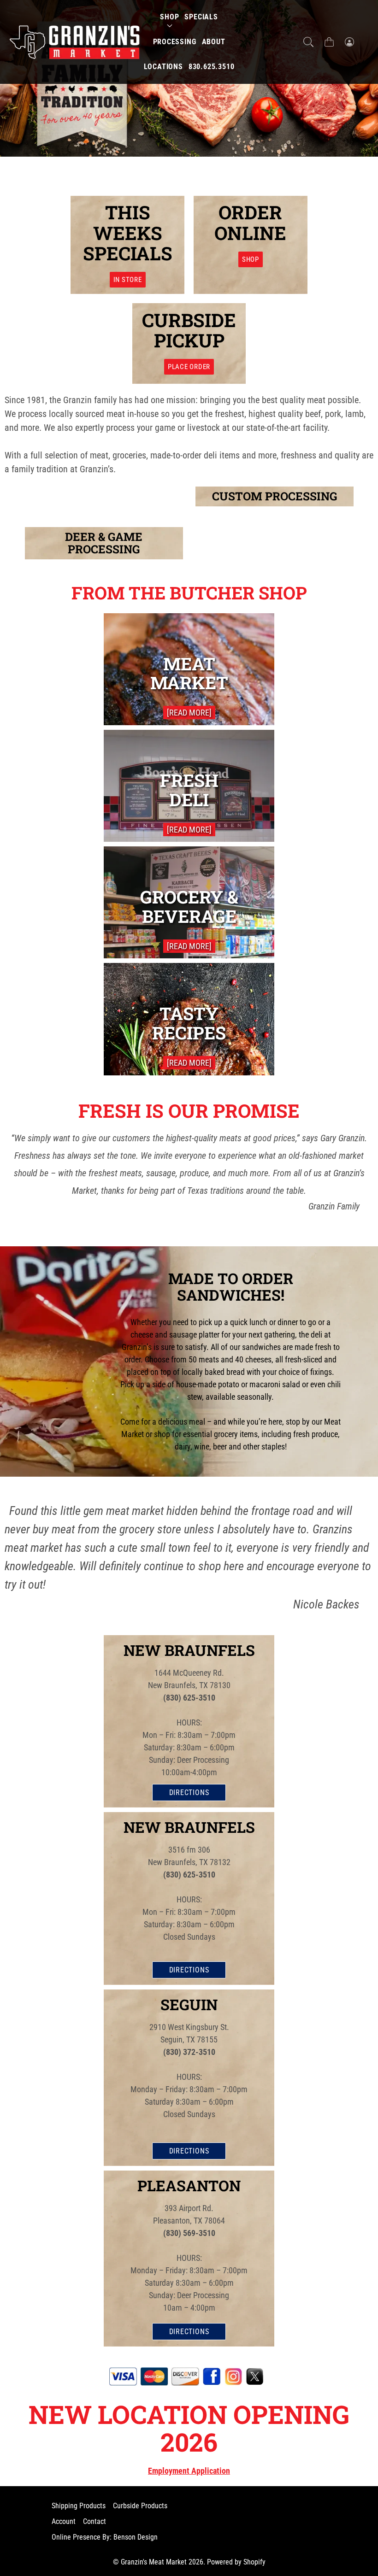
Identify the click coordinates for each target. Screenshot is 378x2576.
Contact (94, 2521)
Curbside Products (140, 2506)
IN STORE (128, 280)
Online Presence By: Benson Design (105, 2537)
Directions (189, 1793)
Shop (169, 17)
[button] (308, 42)
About (214, 42)
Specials (201, 17)
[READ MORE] (189, 713)
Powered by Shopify (236, 2562)
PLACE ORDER (189, 367)
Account (64, 2521)
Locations (163, 67)
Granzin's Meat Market (154, 2562)
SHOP (251, 259)
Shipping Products (79, 2506)
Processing (175, 42)
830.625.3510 (212, 67)
